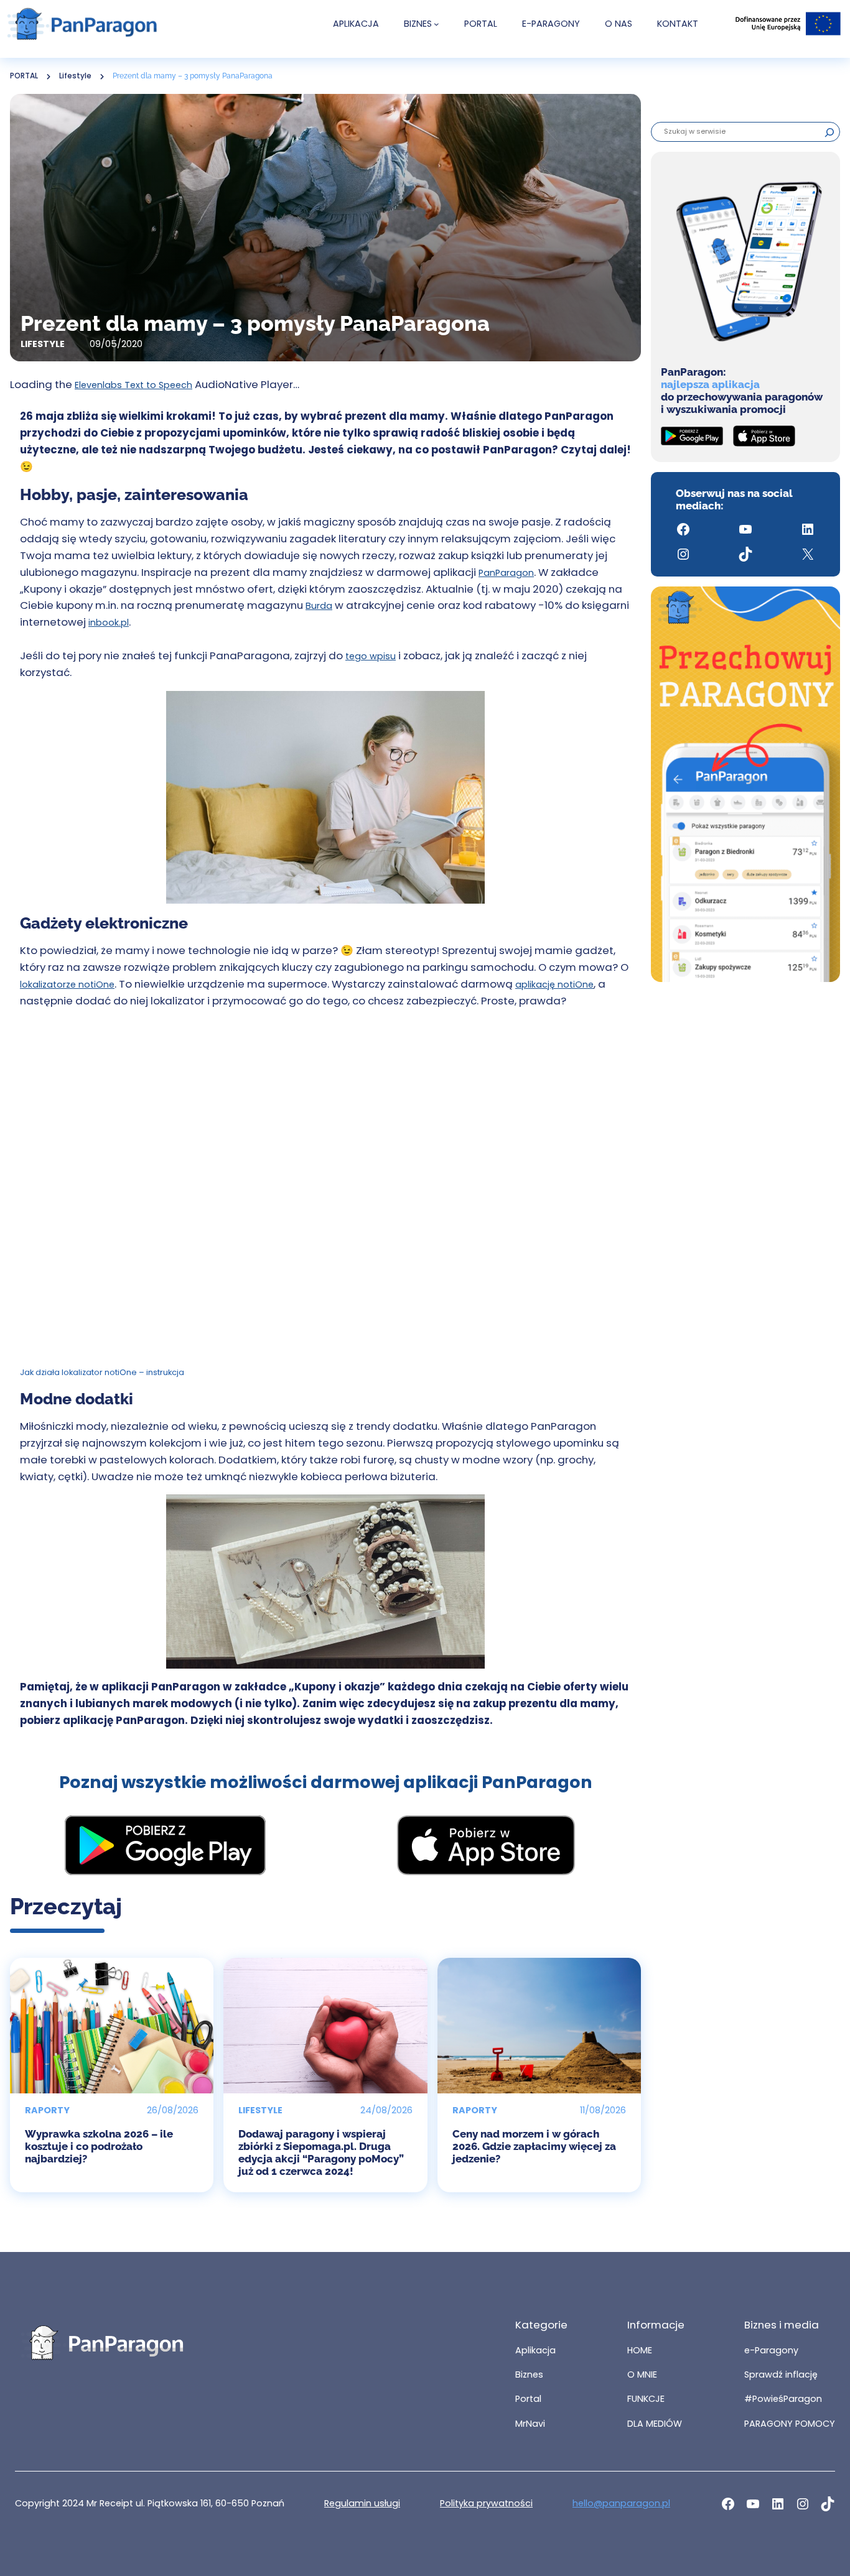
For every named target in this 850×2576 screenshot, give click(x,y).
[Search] (829, 132)
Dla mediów (655, 2424)
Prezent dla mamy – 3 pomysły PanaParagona (193, 76)
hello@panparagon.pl (621, 2503)
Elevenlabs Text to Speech (133, 385)
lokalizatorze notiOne (67, 985)
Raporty (47, 2110)
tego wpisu (371, 656)
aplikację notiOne (554, 985)
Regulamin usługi (362, 2503)
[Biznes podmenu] (437, 24)
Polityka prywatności (486, 2503)
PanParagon (506, 573)
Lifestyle (75, 76)
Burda (319, 606)
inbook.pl (109, 623)
